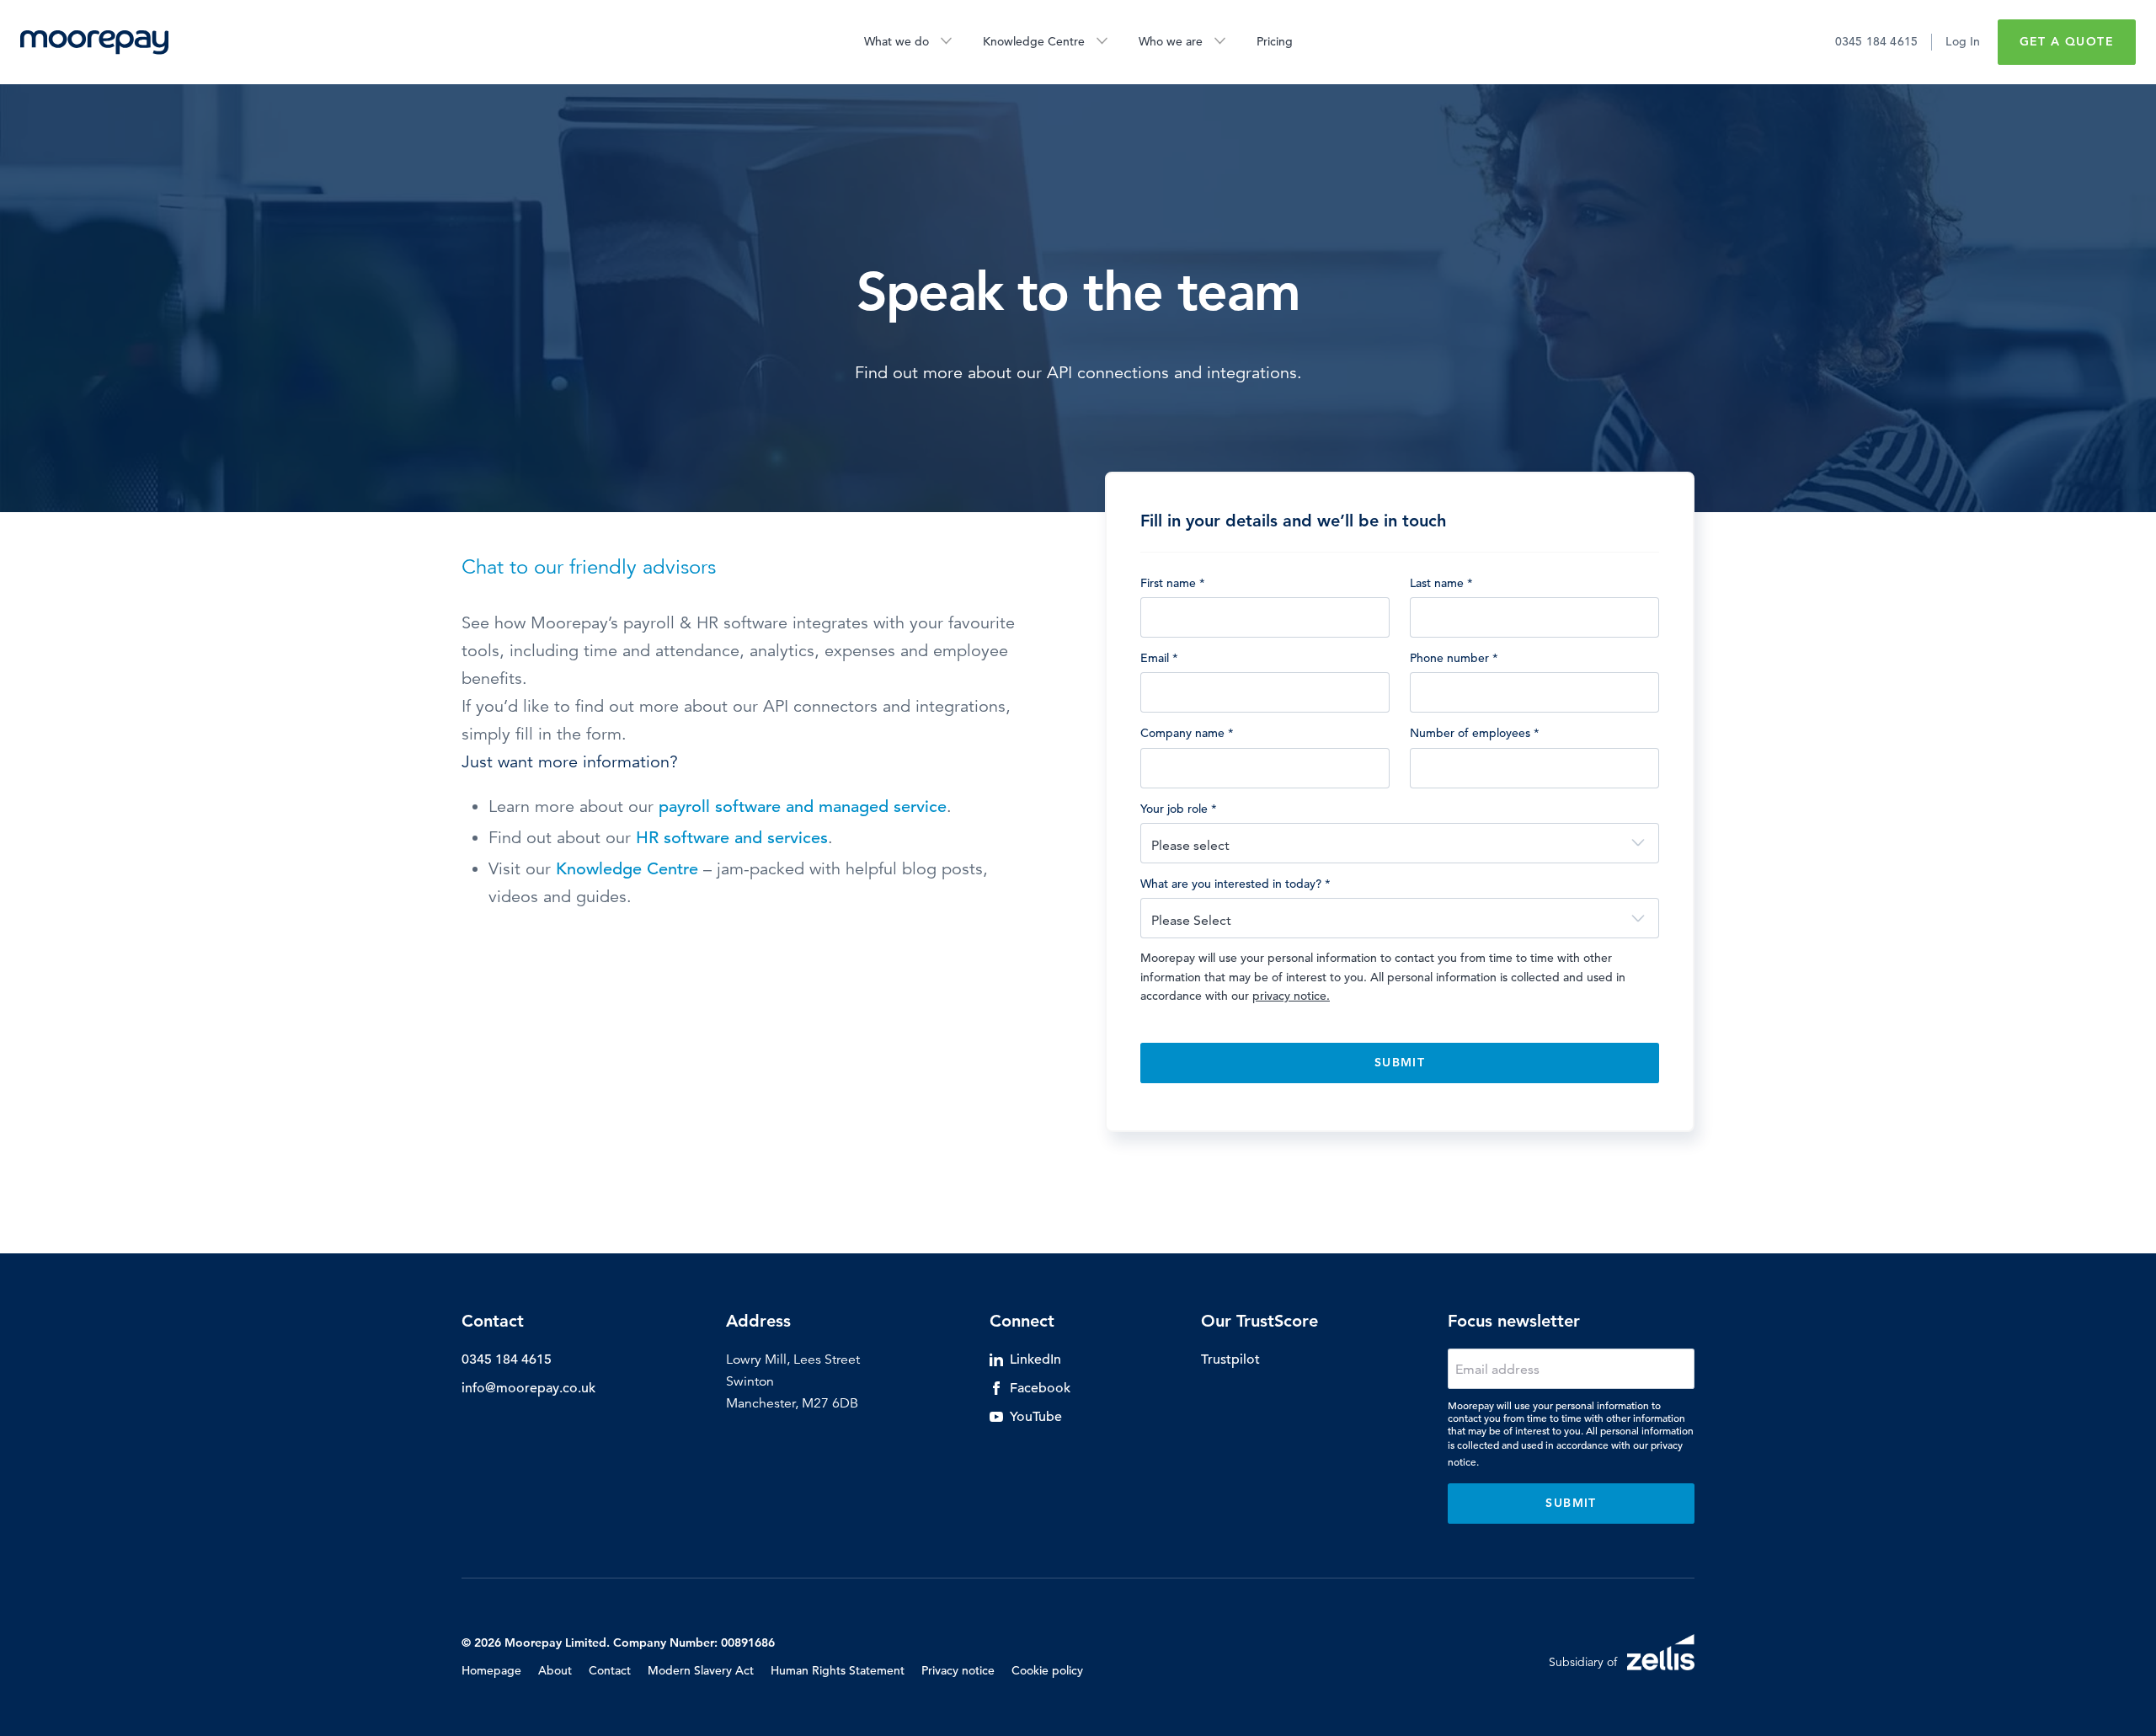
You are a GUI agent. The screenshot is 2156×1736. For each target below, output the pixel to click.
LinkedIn (1035, 1359)
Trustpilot (1230, 1359)
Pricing (1275, 41)
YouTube (1036, 1417)
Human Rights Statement (838, 1670)
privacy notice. (1291, 996)
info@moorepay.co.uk (528, 1388)
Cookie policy (1047, 1670)
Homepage (491, 1670)
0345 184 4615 (1877, 41)
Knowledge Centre (1034, 41)
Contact (610, 1670)
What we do (897, 41)
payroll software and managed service (803, 807)
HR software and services (732, 838)
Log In (1963, 41)
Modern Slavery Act (701, 1670)
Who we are (1171, 41)
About (555, 1670)
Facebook (1040, 1388)
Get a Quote (2067, 41)
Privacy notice (958, 1670)
